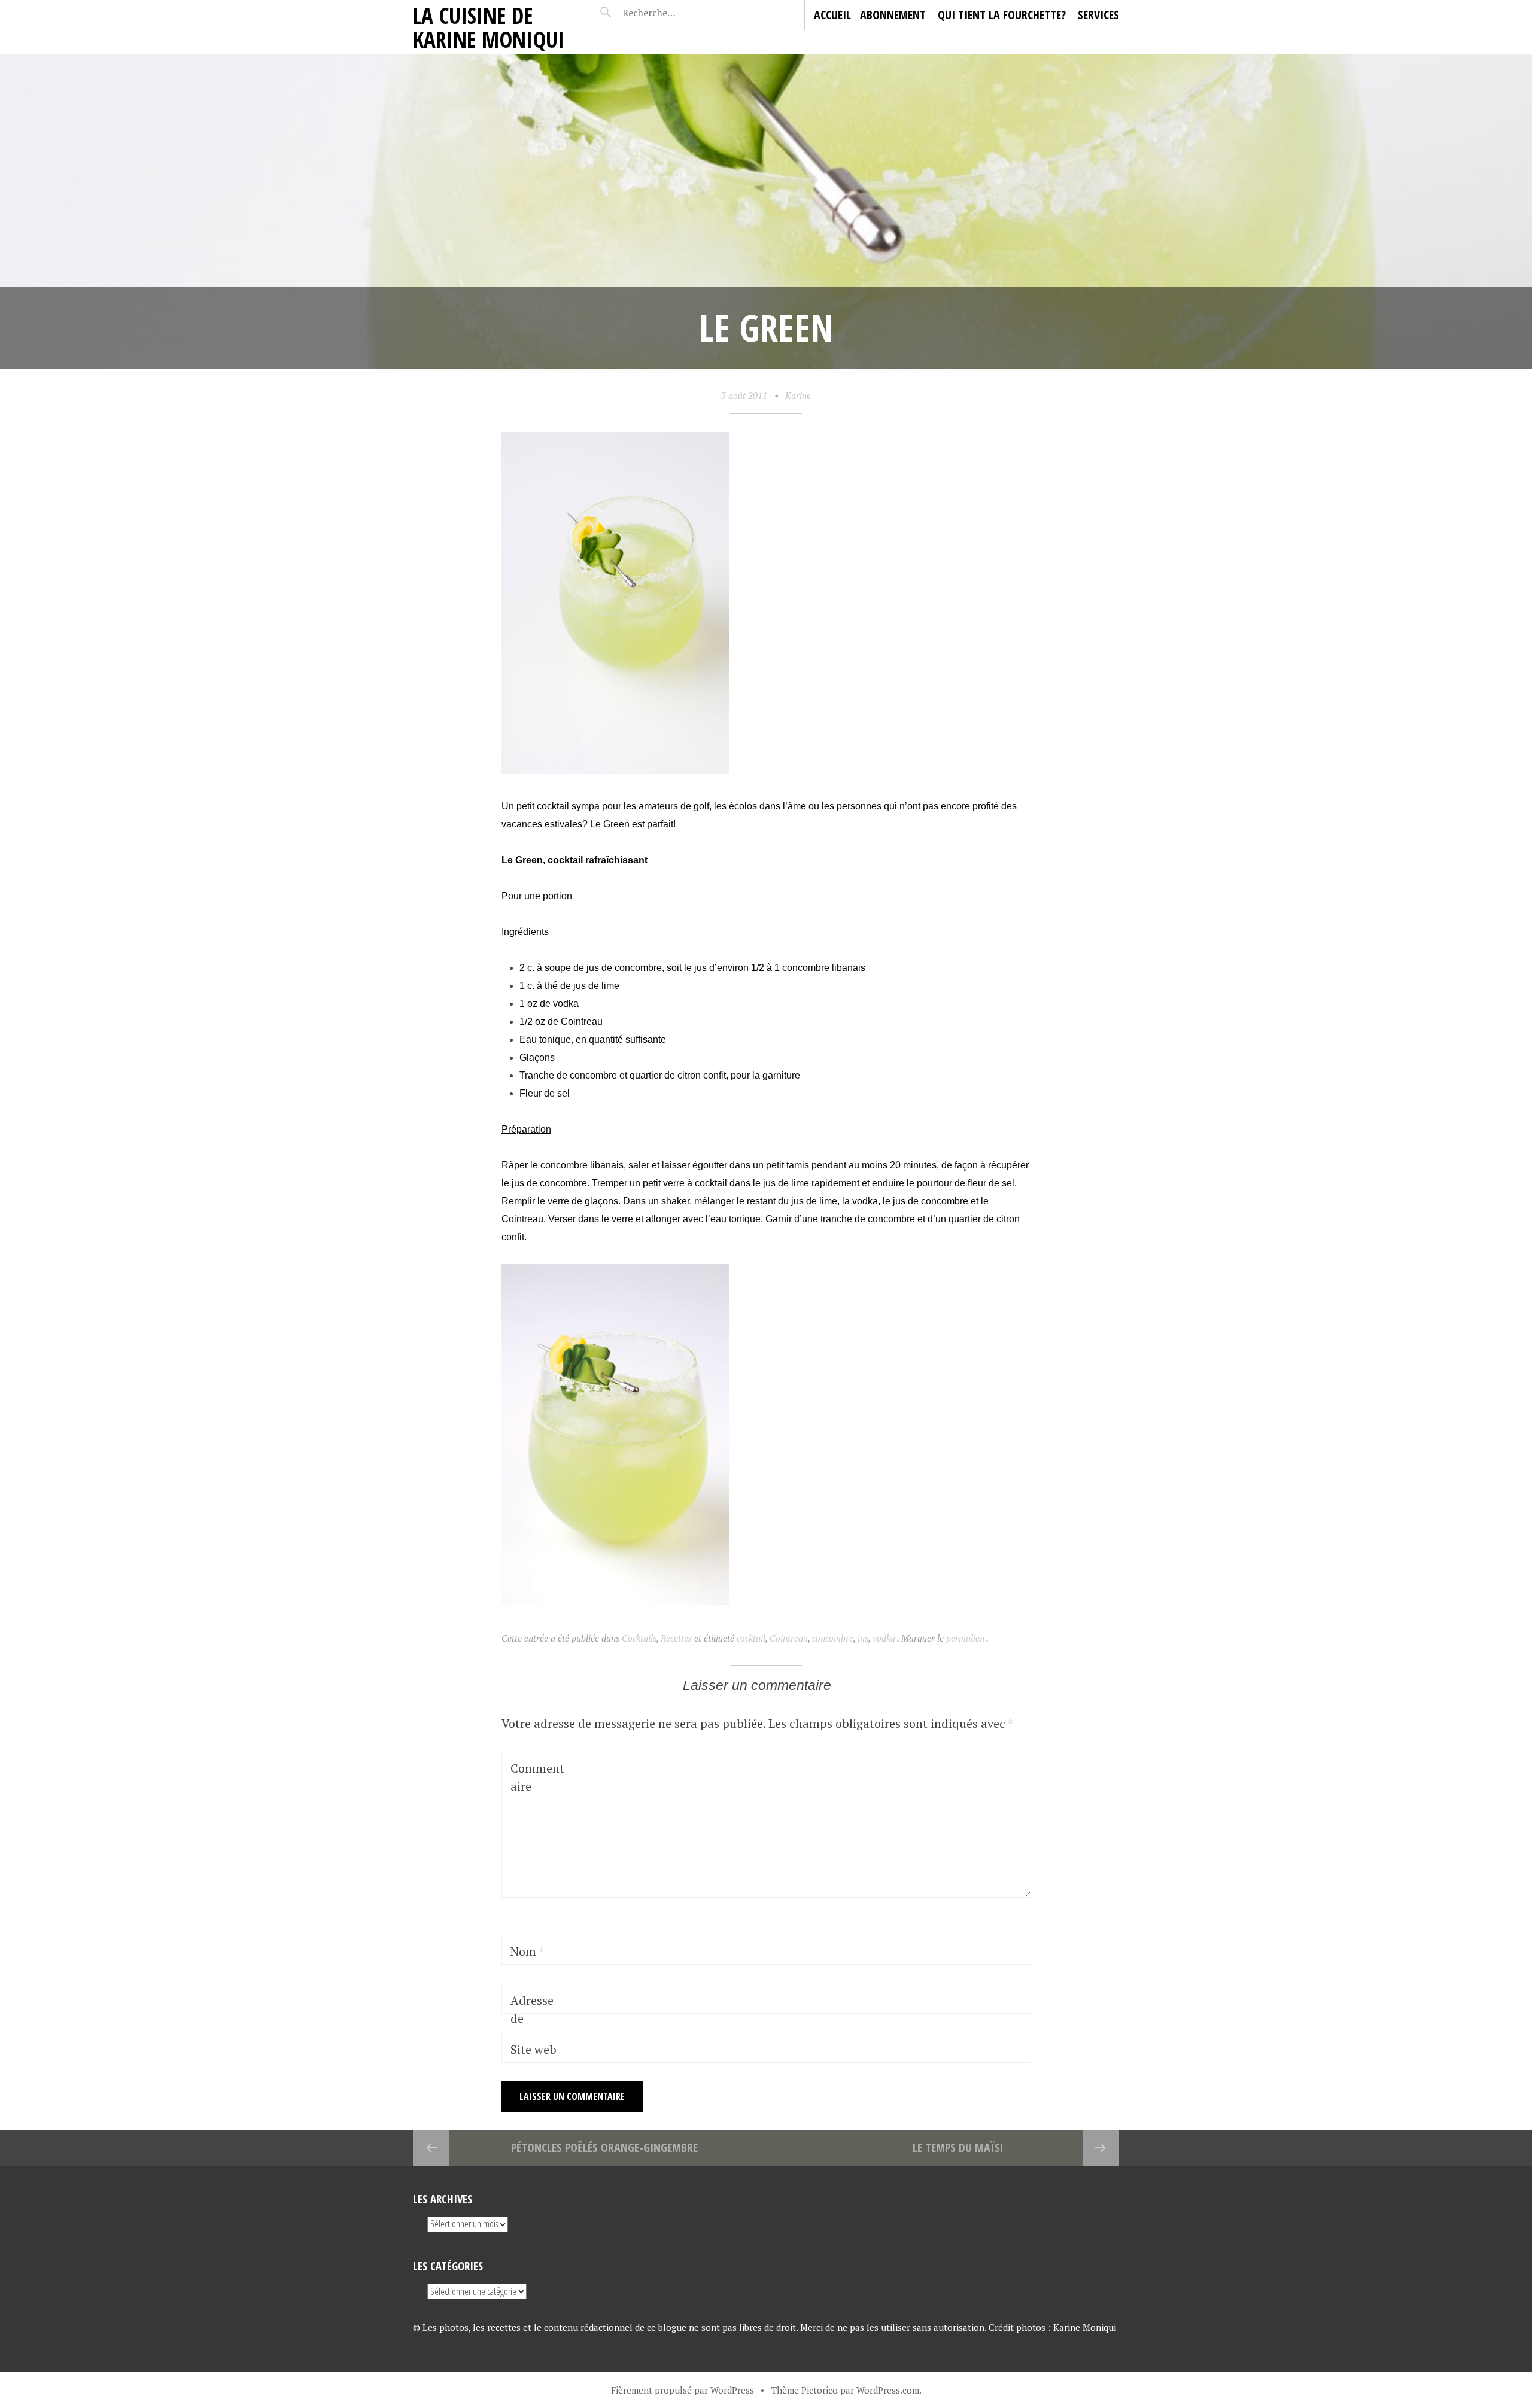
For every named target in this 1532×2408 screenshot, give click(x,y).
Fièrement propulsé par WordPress (683, 2390)
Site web (534, 2049)
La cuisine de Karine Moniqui (489, 27)
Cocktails (639, 1638)
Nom (527, 1951)
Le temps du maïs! (958, 2147)
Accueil (832, 15)
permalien (966, 1638)
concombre (833, 1638)
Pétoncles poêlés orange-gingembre (604, 2147)
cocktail (751, 1638)
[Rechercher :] (672, 13)
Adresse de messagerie (536, 2027)
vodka (884, 1638)
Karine (798, 395)
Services (1098, 15)
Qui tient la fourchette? (1002, 15)
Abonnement (893, 15)
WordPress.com (888, 2390)
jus (863, 1638)
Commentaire (537, 1777)
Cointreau (789, 1638)
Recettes (676, 1638)
